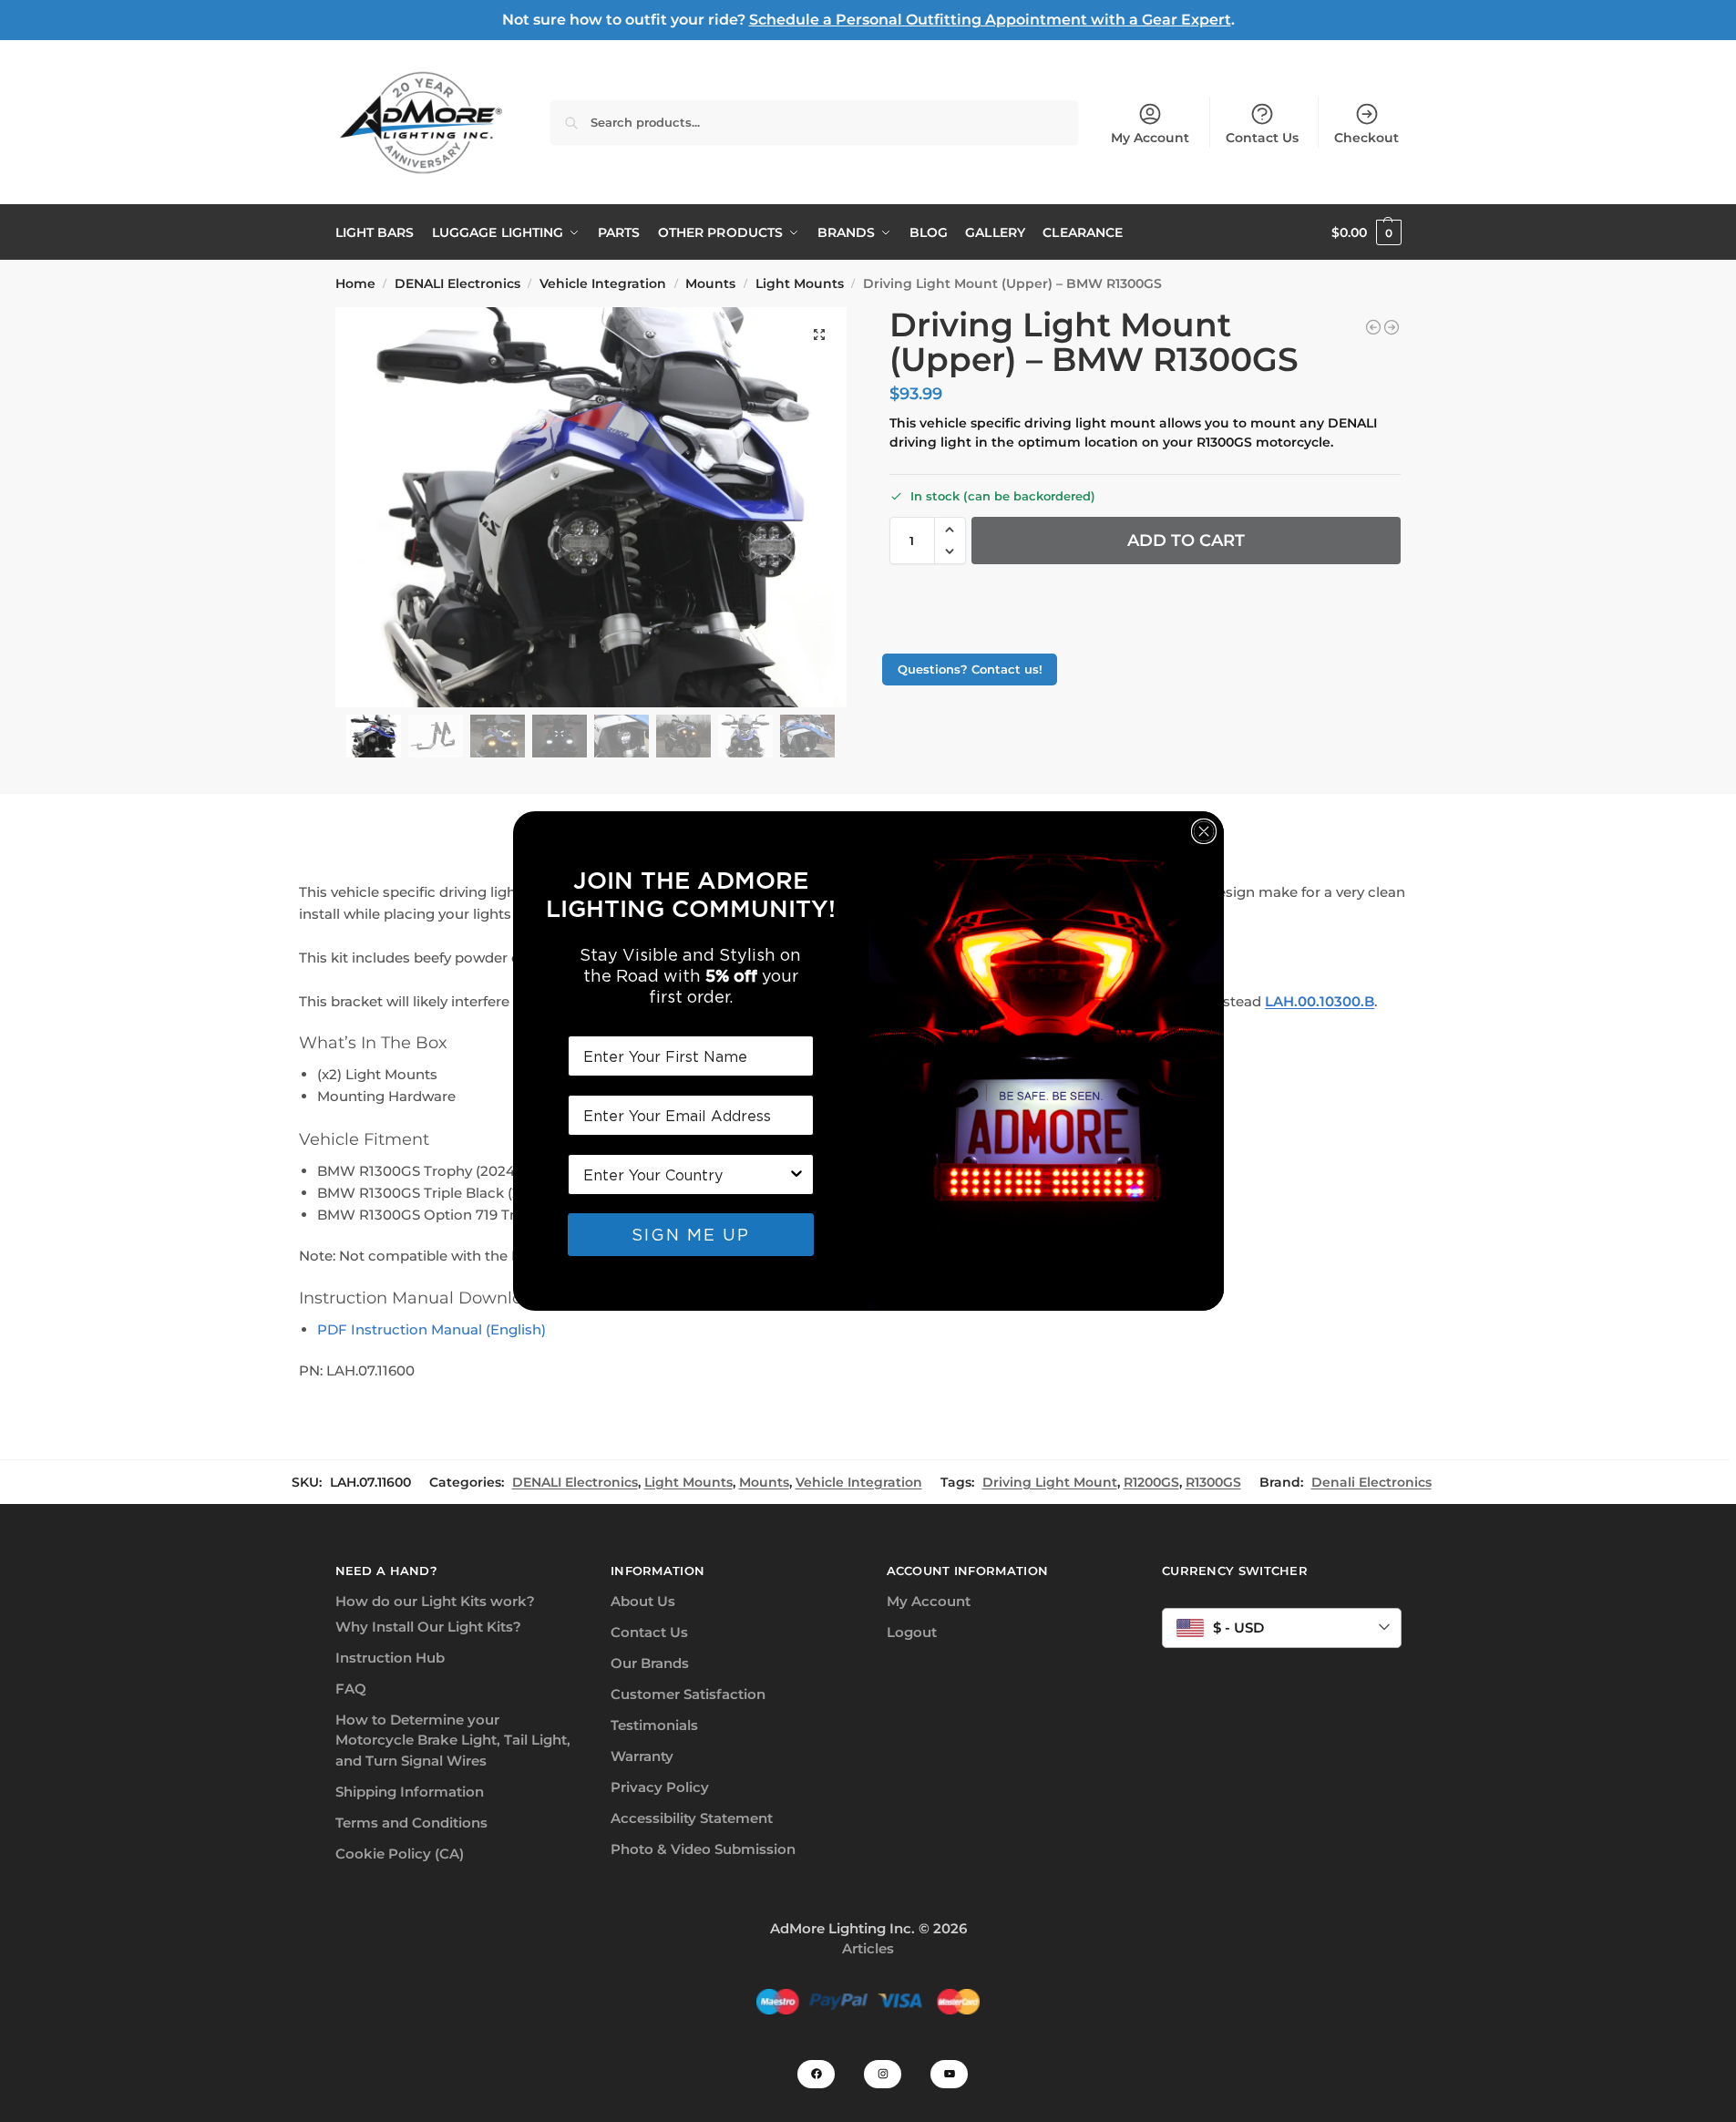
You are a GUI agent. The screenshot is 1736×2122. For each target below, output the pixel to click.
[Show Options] (796, 1174)
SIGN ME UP (691, 1235)
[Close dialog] (1204, 831)
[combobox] (685, 1174)
